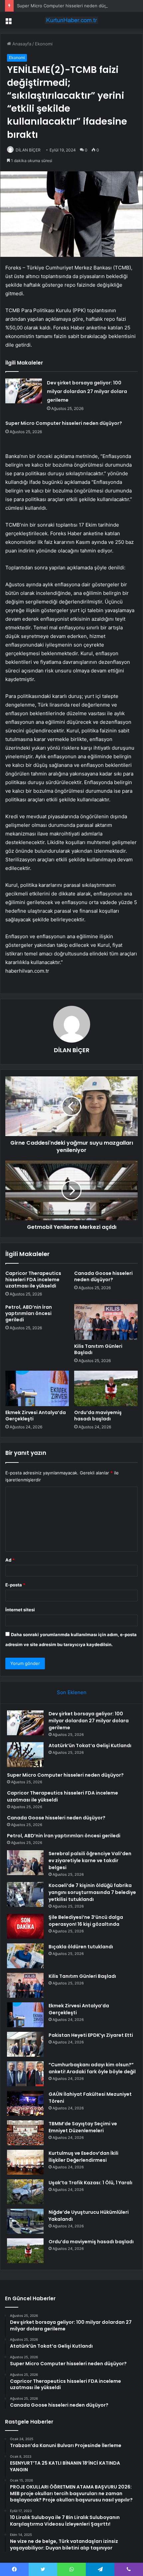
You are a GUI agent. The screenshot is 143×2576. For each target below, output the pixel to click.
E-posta (15, 1585)
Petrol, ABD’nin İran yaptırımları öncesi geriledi (29, 1313)
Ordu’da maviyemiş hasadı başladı (98, 1416)
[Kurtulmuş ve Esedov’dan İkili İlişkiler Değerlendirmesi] (25, 2162)
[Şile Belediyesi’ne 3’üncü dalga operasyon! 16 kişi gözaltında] (25, 1926)
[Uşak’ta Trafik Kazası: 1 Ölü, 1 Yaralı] (25, 2192)
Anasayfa (21, 44)
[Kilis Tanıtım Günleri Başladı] (106, 1322)
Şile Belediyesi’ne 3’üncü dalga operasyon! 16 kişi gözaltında (86, 1921)
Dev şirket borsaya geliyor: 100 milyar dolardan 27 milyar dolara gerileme (87, 391)
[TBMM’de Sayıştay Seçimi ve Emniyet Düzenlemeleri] (25, 2133)
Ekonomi (44, 44)
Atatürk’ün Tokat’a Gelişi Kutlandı (90, 1746)
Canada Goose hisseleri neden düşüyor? (103, 1276)
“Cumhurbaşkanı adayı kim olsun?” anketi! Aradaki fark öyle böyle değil (92, 2068)
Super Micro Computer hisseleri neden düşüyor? (68, 6)
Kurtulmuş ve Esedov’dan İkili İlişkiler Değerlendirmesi (83, 2157)
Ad (10, 1560)
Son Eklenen (72, 1692)
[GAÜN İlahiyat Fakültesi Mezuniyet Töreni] (25, 2103)
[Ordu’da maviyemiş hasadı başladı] (106, 1389)
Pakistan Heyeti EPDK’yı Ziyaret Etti (91, 2035)
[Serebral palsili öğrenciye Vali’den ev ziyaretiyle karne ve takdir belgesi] (25, 1863)
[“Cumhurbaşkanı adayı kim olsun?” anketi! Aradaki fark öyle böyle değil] (25, 2074)
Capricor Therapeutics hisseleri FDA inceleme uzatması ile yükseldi (33, 1280)
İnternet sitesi (20, 1610)
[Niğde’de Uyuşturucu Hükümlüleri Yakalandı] (25, 2221)
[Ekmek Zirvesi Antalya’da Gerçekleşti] (37, 1389)
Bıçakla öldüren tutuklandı (81, 1947)
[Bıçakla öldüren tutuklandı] (25, 1956)
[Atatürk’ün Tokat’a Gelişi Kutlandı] (25, 1755)
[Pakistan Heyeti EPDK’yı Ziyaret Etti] (25, 2044)
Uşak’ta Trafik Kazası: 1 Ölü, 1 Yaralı (90, 2183)
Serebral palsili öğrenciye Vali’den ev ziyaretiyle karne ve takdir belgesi (90, 1860)
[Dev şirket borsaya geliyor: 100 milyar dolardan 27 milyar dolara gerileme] (24, 391)
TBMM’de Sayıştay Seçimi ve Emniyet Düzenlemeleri (83, 2127)
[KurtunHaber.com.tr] (71, 20)
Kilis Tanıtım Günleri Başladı (98, 1349)
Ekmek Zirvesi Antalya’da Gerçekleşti (36, 1416)
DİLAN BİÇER (28, 150)
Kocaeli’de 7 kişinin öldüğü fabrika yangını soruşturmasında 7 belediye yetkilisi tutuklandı (92, 1892)
